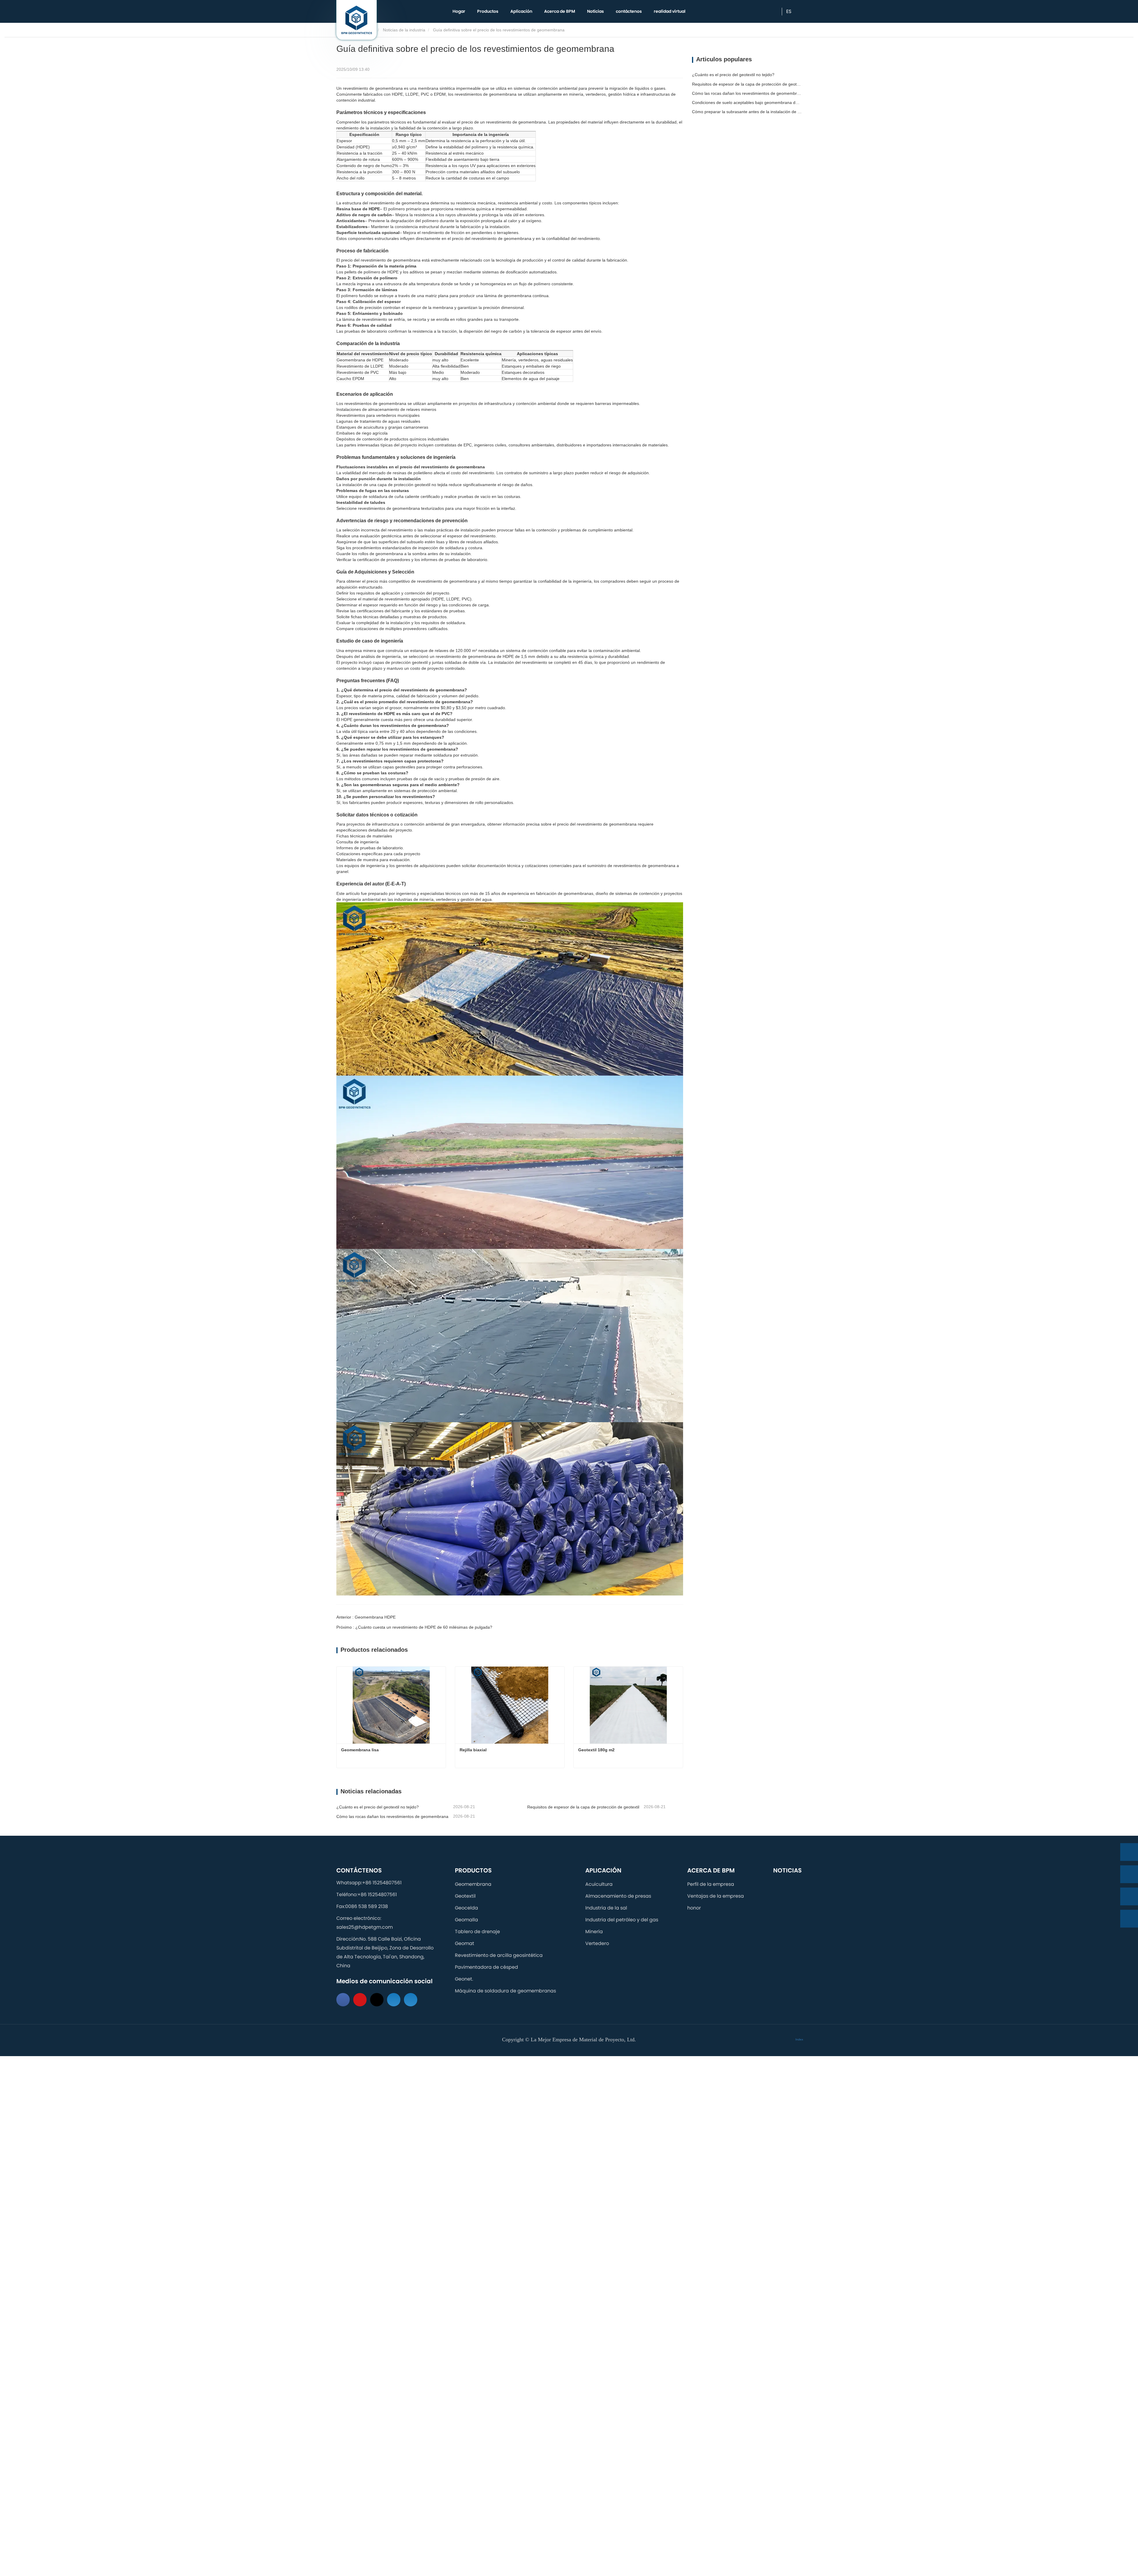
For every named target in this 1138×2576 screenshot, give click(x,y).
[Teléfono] (1129, 1874)
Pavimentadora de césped (486, 1967)
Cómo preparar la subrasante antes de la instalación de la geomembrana (747, 112)
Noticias (596, 11)
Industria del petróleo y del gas (622, 1920)
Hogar (459, 11)
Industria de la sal (606, 1908)
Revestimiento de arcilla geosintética (499, 1955)
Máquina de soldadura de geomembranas (505, 1991)
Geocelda (466, 1908)
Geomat (465, 1943)
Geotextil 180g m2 (596, 1750)
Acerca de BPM (711, 1870)
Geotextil (465, 1896)
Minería (594, 1932)
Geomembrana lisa (360, 1750)
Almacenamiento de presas (618, 1896)
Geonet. (464, 1979)
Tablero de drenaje (477, 1932)
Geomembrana (473, 1884)
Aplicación (603, 1870)
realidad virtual (670, 11)
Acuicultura (599, 1884)
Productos (473, 1870)
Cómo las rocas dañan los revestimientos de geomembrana (392, 1816)
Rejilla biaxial (473, 1750)
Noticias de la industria (404, 30)
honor (694, 1908)
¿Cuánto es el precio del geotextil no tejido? (378, 1807)
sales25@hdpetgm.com (365, 1927)
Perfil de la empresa (711, 1884)
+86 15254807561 (382, 1883)
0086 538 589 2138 (367, 1906)
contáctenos (629, 11)
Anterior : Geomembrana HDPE (366, 1617)
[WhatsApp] (1129, 1852)
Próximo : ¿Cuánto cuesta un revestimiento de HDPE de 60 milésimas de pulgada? (414, 1627)
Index (799, 2039)
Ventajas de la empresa (716, 1896)
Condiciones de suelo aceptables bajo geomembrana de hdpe (747, 102)
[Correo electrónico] (1129, 1896)
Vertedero (597, 1943)
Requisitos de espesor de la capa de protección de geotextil (583, 1807)
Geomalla (466, 1920)
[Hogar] (357, 20)
